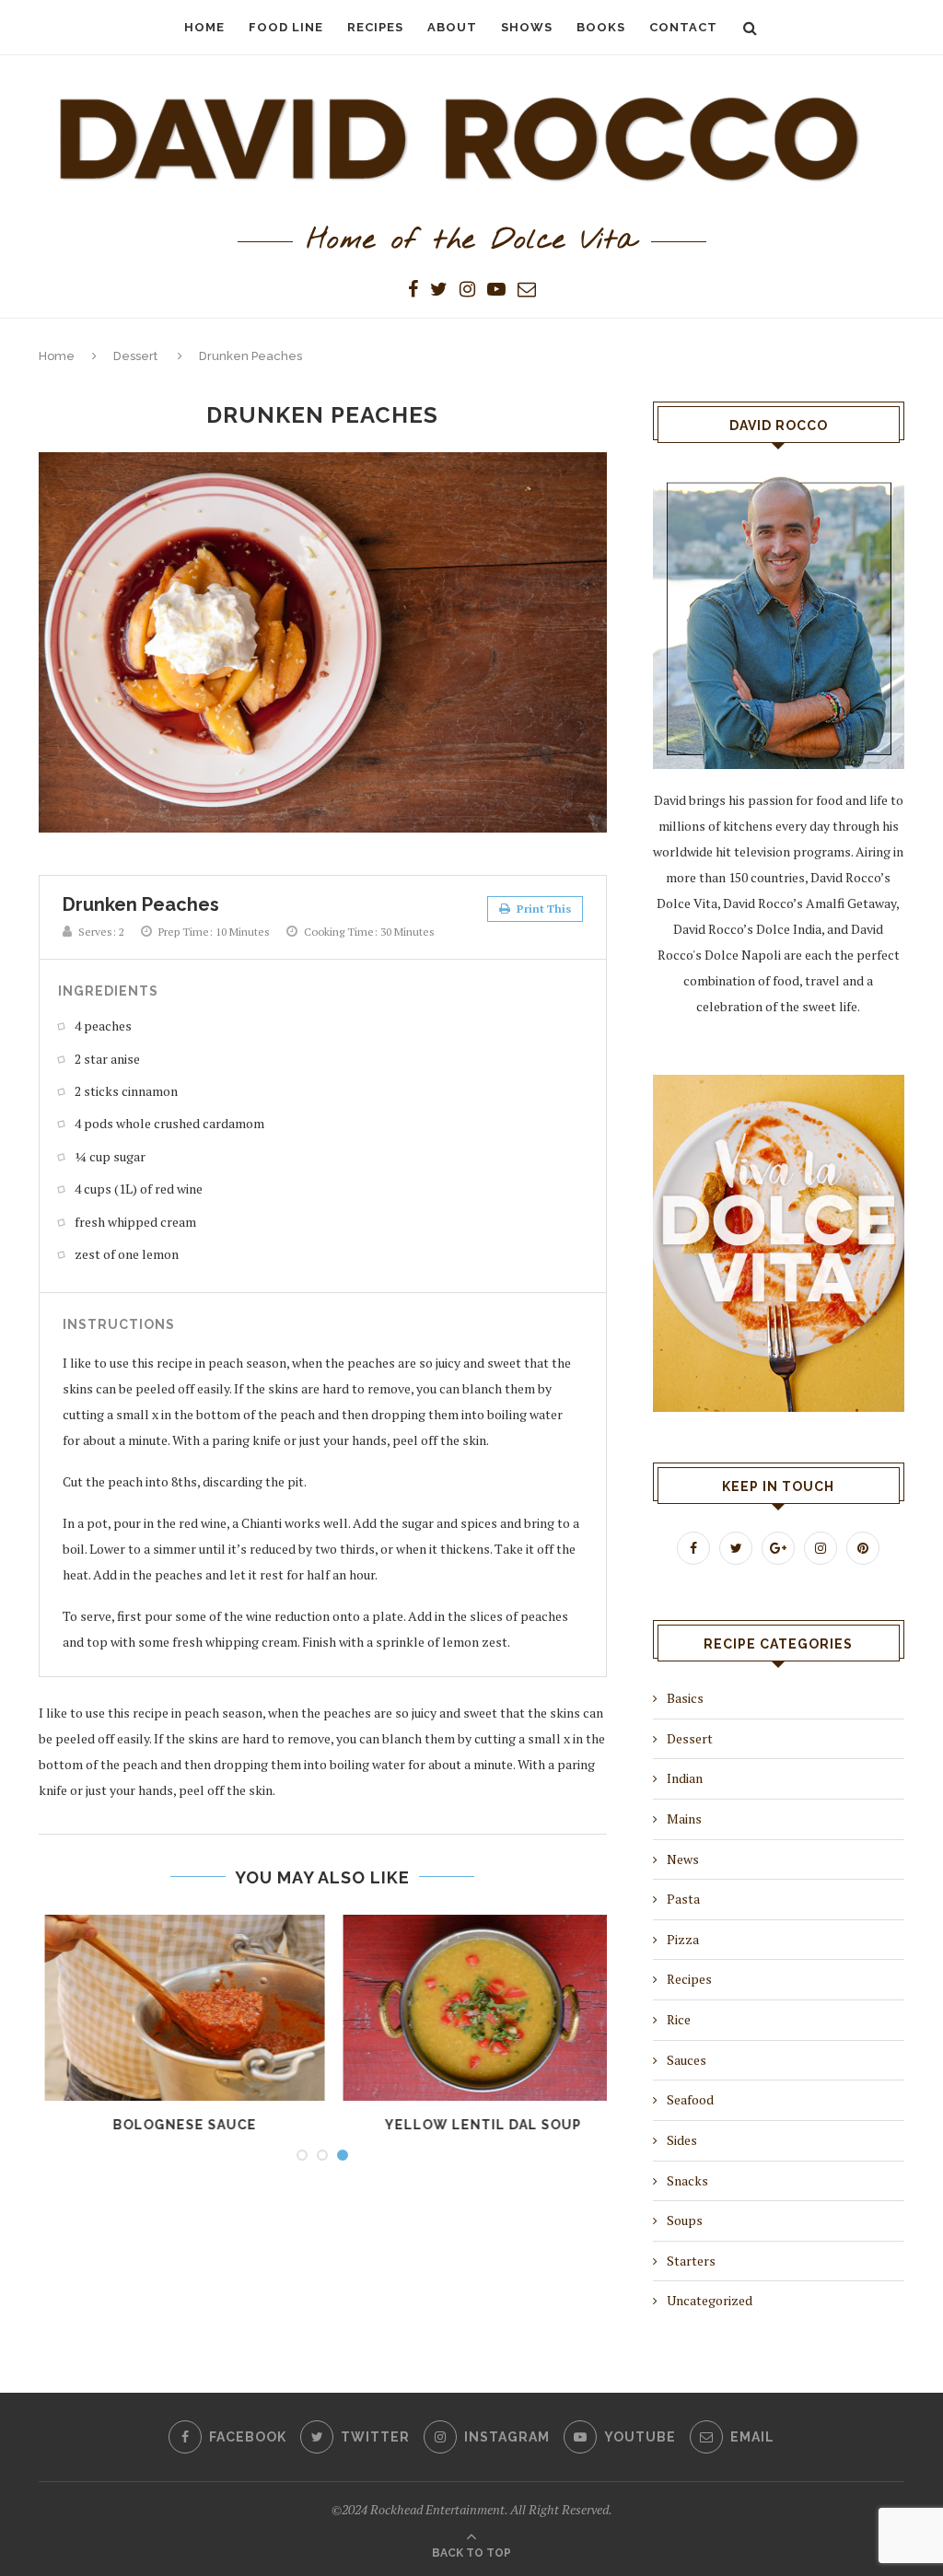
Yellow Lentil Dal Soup (472, 2125)
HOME (204, 27)
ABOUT (452, 27)
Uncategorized (710, 2300)
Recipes (375, 27)
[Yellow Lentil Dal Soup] (472, 2008)
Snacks (687, 2180)
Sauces (687, 2060)
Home (57, 356)
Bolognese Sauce (174, 2125)
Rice (679, 2019)
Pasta (683, 1899)
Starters (691, 2261)
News (683, 1859)
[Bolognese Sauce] (174, 2008)
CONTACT (683, 27)
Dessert (135, 356)
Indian (685, 1778)
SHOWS (527, 27)
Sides (682, 2140)
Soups (685, 2220)
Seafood (690, 2099)
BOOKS (601, 27)
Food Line (286, 27)
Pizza (683, 1939)
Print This (542, 909)
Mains (684, 1818)
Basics (685, 1698)
